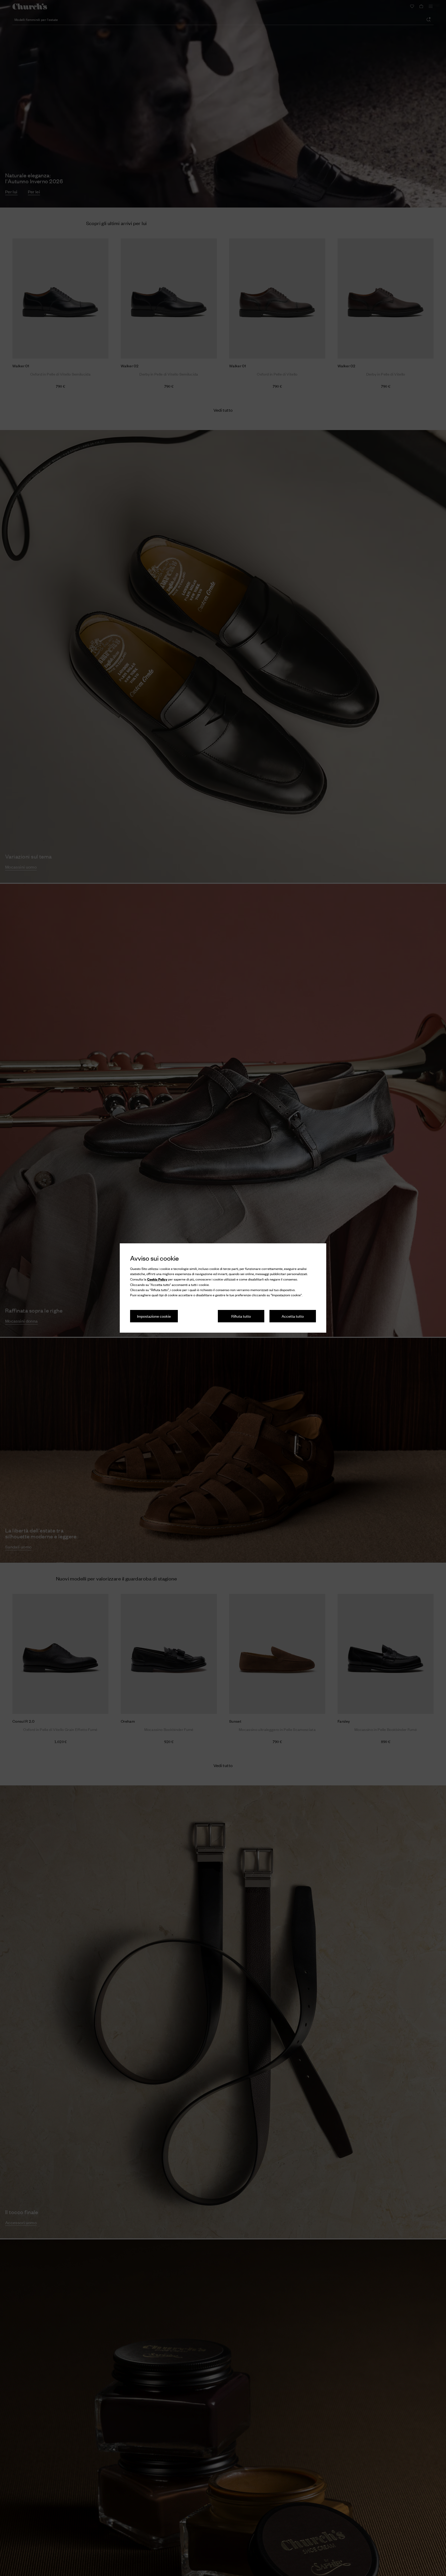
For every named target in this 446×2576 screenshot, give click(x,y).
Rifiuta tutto (241, 1316)
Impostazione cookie (154, 1316)
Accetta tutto (293, 1316)
